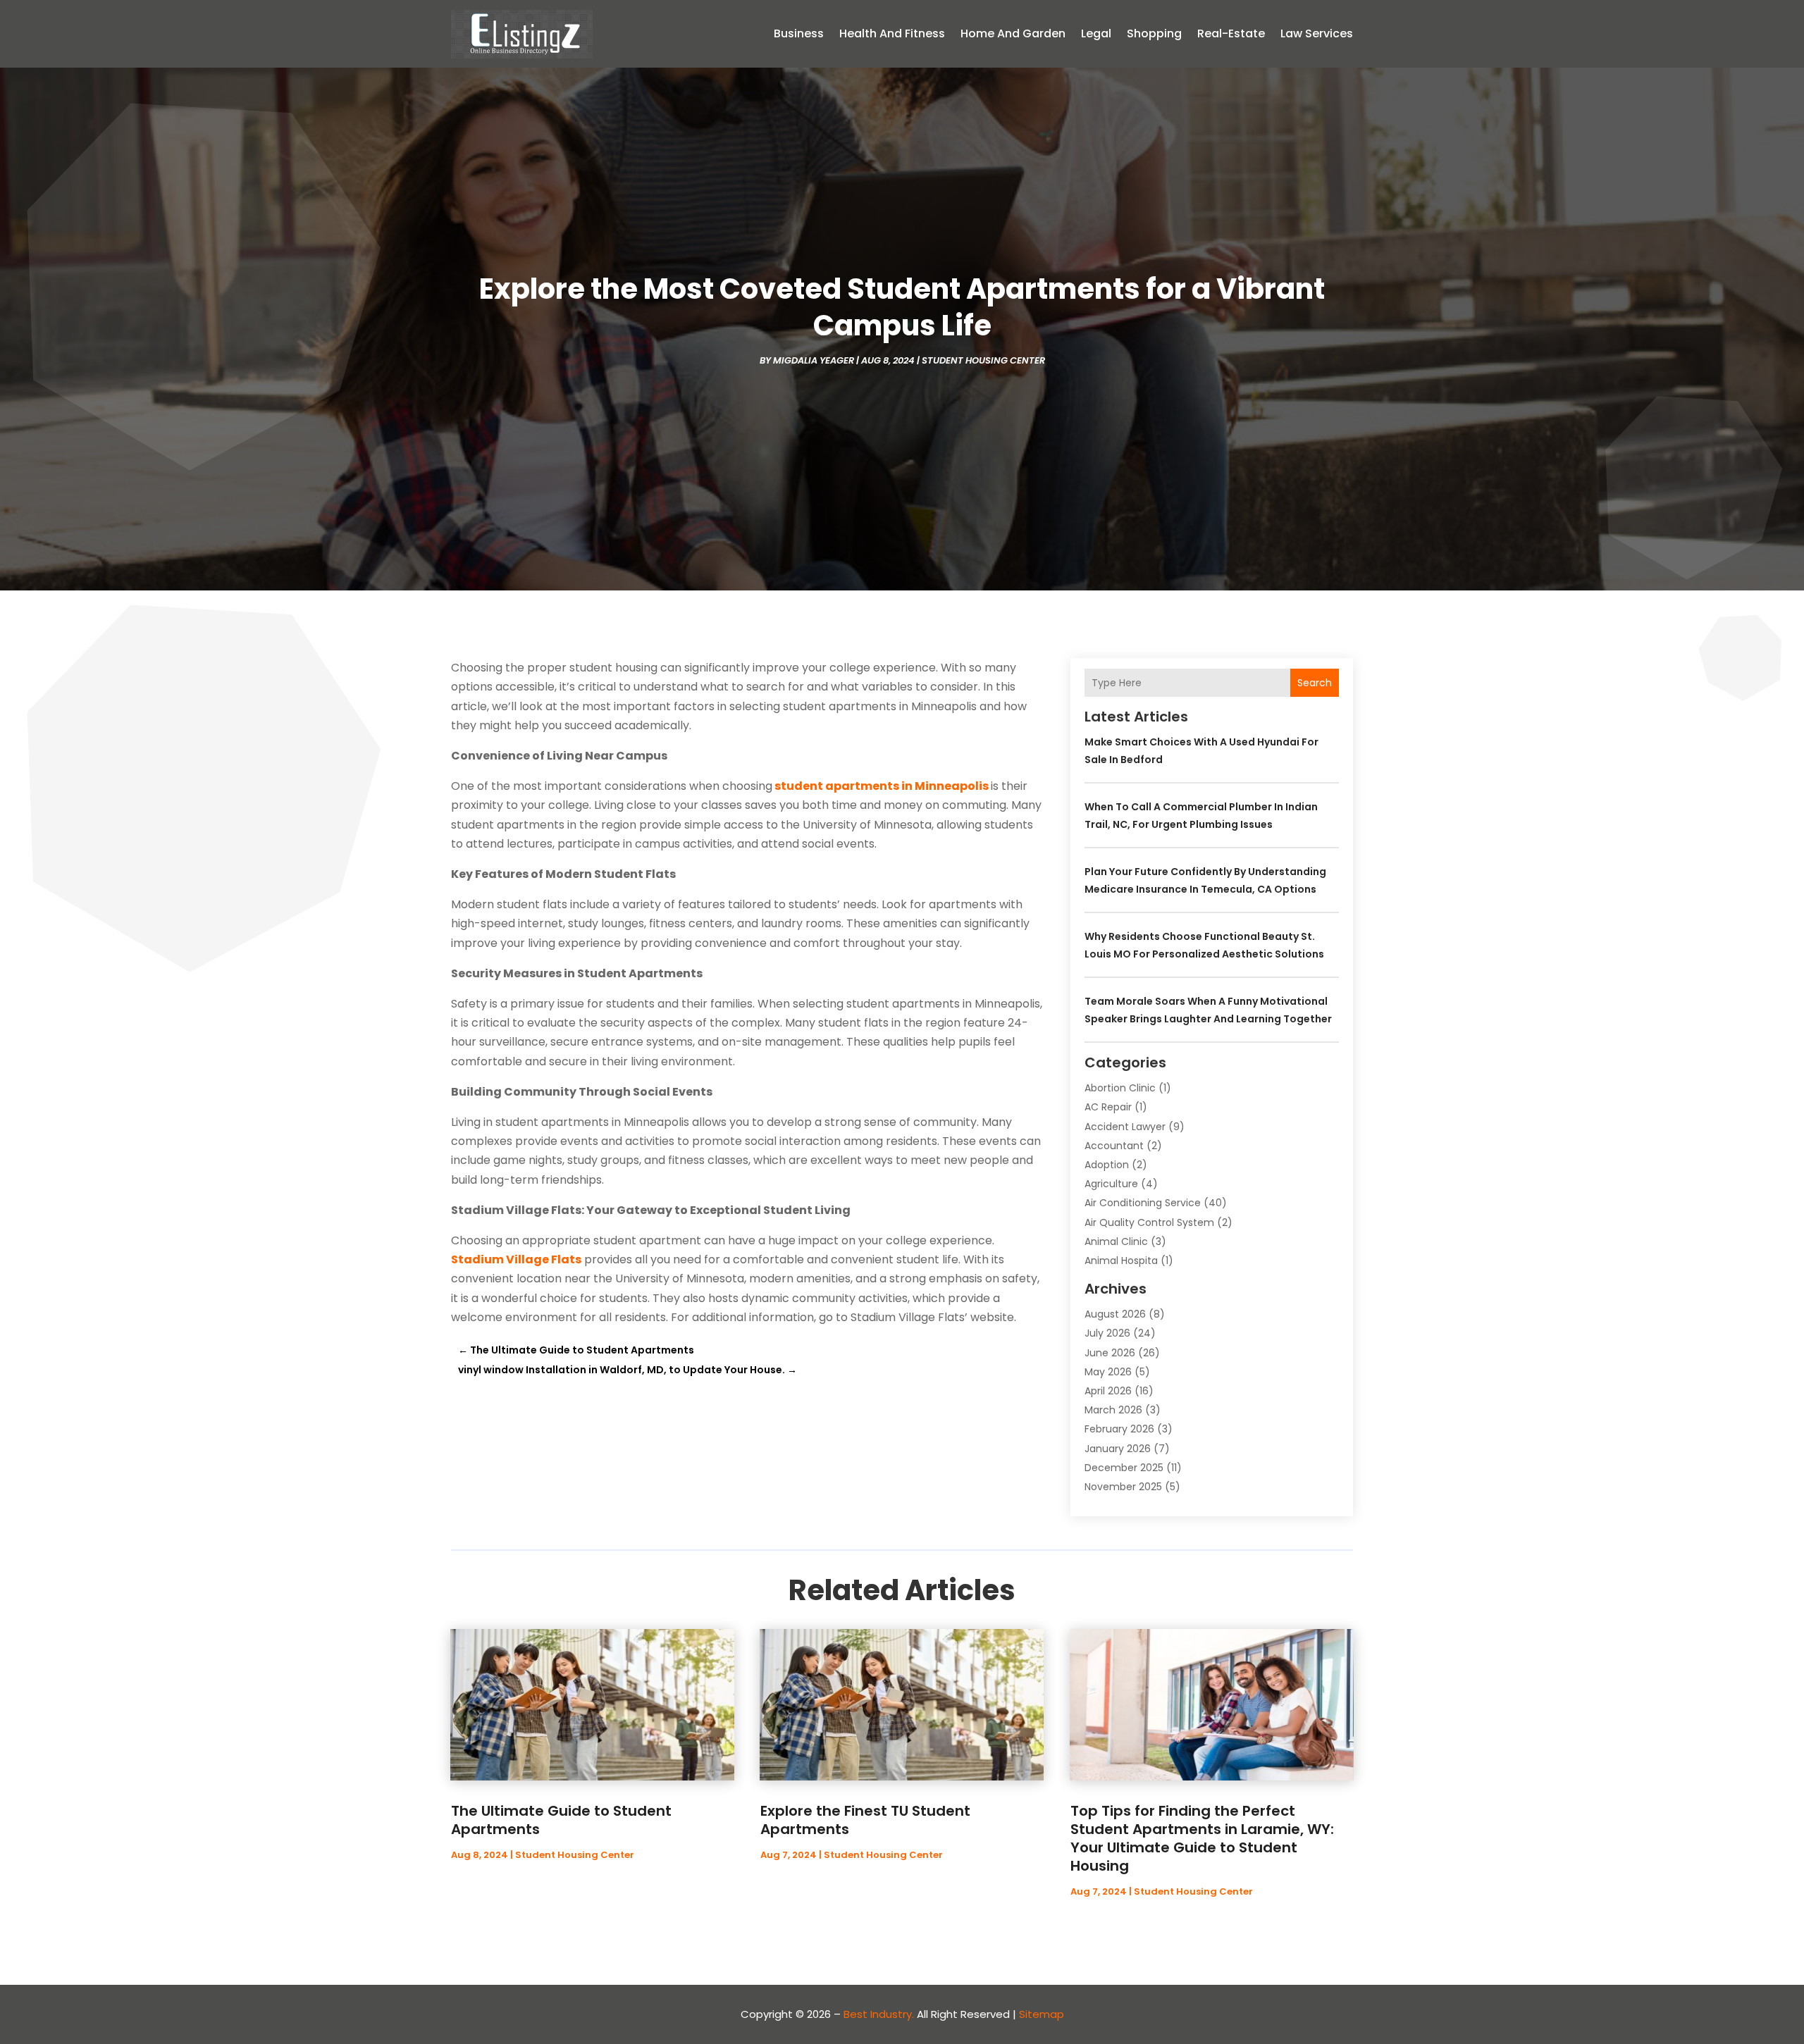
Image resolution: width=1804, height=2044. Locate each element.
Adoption (1107, 1165)
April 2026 (1108, 1391)
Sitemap (1042, 2014)
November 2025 (1123, 1487)
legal (1096, 33)
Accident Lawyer (1125, 1127)
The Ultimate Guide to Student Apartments (561, 1820)
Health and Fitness (892, 33)
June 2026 (1110, 1353)
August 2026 (1115, 1314)
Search (1315, 683)
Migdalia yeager (814, 360)
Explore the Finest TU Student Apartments (865, 1820)
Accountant (1114, 1146)
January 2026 (1118, 1449)
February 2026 (1119, 1429)
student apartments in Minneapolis (882, 786)
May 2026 (1108, 1372)
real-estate (1231, 33)
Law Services (1317, 33)
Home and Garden (1013, 33)
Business (799, 33)
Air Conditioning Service (1143, 1203)
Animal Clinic (1116, 1241)
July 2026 (1107, 1333)
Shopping (1154, 33)
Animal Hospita (1121, 1261)
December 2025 (1124, 1468)
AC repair (1108, 1107)
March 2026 (1113, 1410)
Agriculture (1111, 1184)
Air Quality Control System (1149, 1222)
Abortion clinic (1120, 1088)
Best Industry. (879, 2014)
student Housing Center (983, 360)
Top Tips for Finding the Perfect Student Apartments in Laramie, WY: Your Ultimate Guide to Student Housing (1202, 1838)
